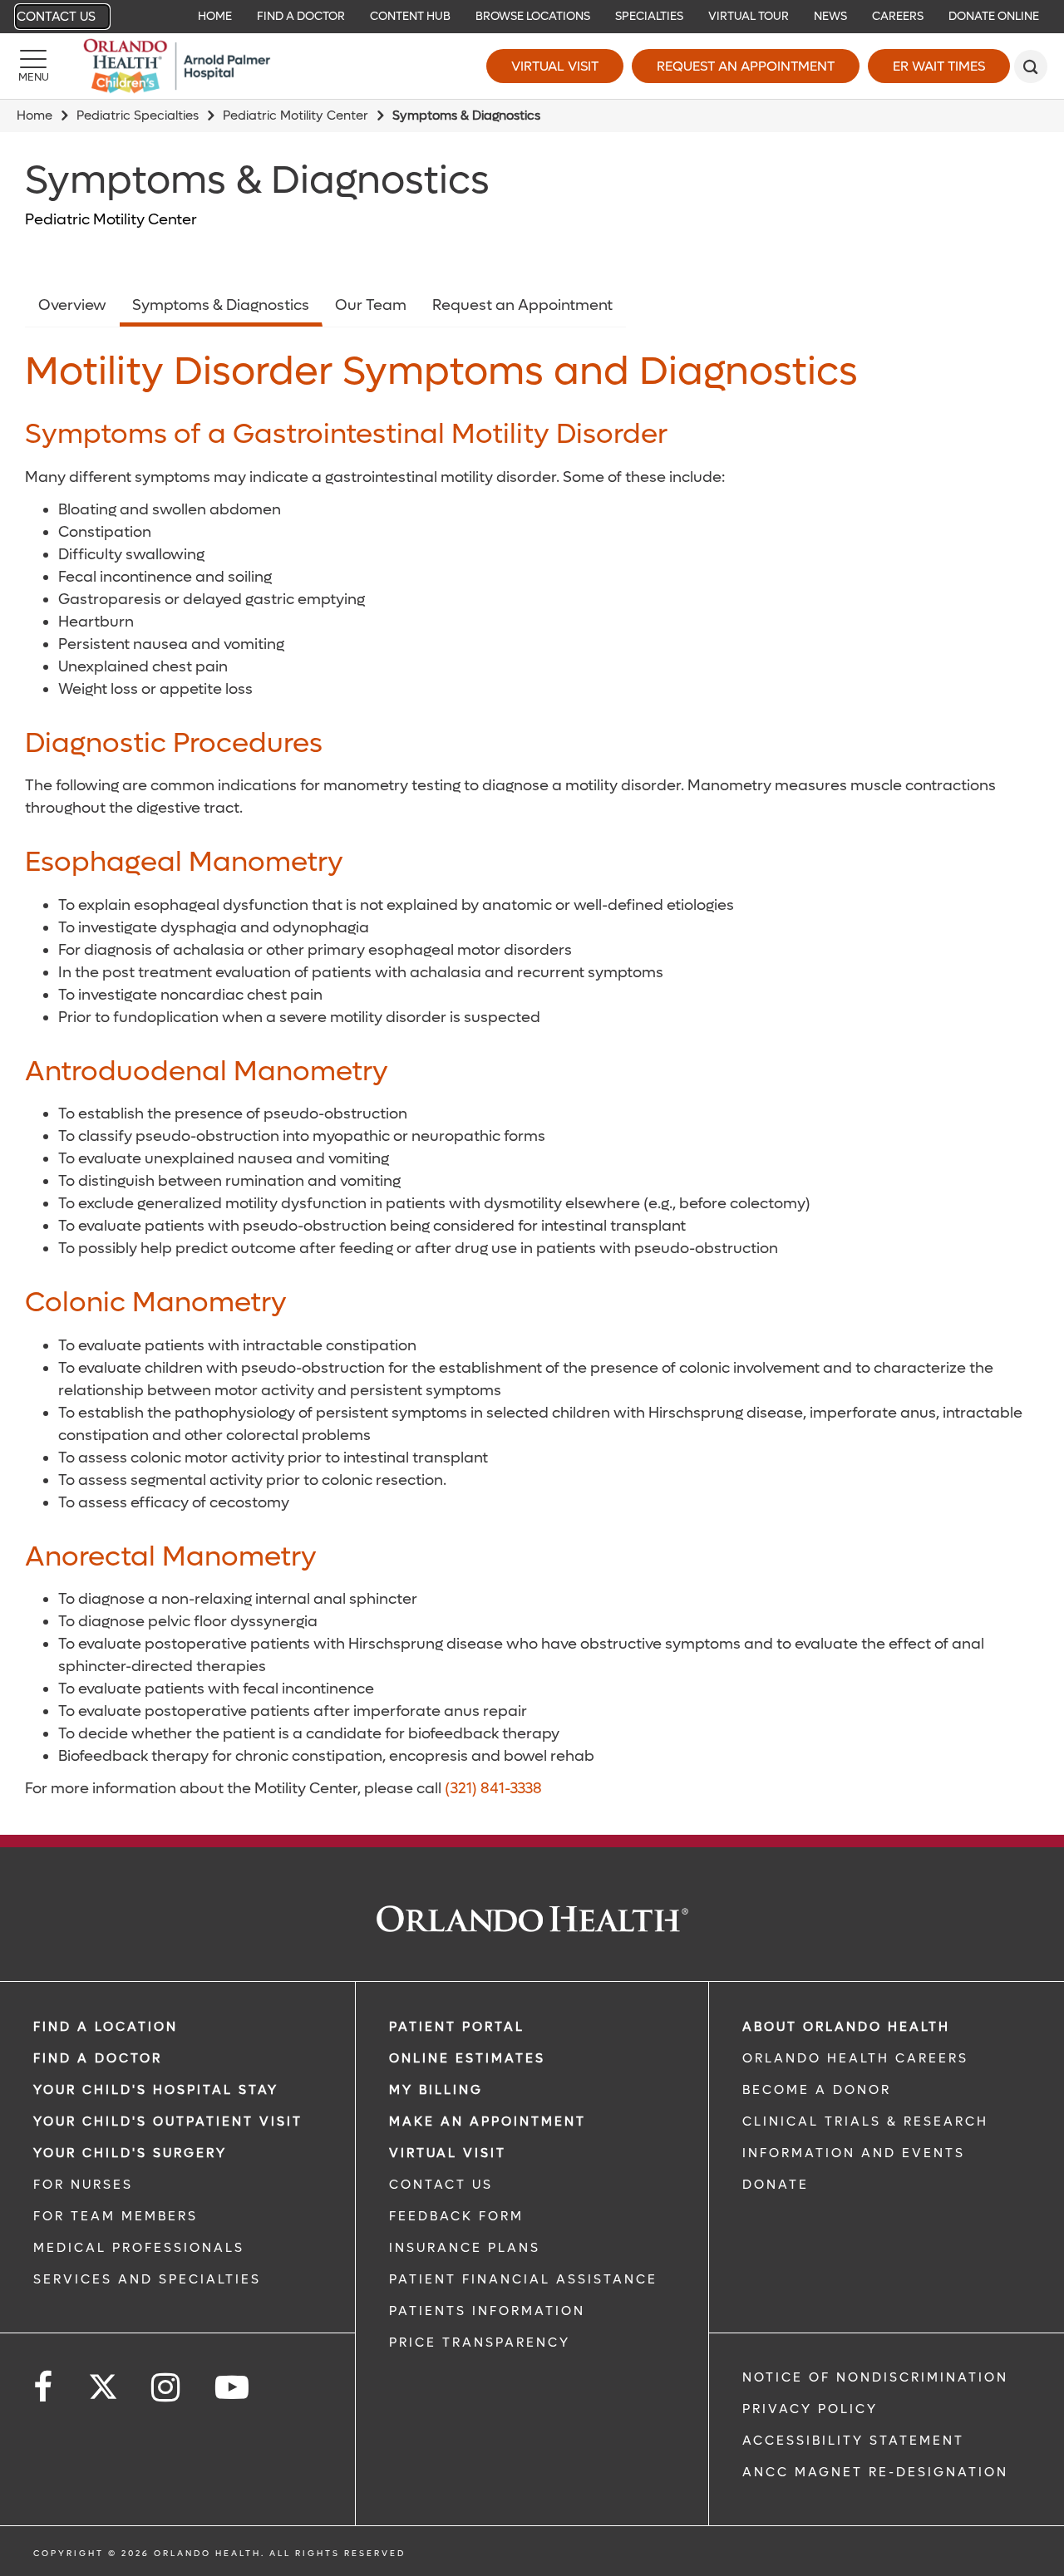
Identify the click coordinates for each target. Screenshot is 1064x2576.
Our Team (371, 305)
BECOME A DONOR (817, 2090)
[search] (1031, 66)
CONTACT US (441, 2185)
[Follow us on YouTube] (233, 2388)
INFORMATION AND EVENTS (854, 2153)
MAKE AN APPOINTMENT (488, 2121)
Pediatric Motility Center (296, 116)
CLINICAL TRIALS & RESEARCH (865, 2121)
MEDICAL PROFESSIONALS (139, 2248)
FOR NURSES (83, 2185)
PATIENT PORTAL (457, 2027)
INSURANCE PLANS (465, 2248)
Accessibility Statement (853, 2441)
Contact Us (56, 17)
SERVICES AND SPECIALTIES (147, 2279)
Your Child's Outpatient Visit (168, 2121)
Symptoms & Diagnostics (221, 305)
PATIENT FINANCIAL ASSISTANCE (523, 2279)
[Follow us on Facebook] (44, 2388)
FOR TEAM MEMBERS (116, 2216)
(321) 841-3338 (493, 1789)
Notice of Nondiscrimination (875, 2377)
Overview (72, 305)
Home (34, 116)
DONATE (776, 2185)
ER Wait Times (939, 66)
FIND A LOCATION (106, 2027)
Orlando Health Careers (855, 2058)
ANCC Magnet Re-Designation (875, 2472)
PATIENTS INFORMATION (487, 2311)
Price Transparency (480, 2342)
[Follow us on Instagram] (167, 2388)
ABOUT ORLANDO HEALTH (846, 2027)
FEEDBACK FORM (456, 2216)
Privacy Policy (810, 2409)
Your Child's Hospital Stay (156, 2090)
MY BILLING (436, 2090)
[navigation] (532, 17)
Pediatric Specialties (138, 116)
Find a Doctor (98, 2058)
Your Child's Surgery (130, 2153)
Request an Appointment (746, 66)
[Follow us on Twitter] (103, 2382)
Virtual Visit (555, 66)
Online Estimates (467, 2058)
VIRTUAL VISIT (448, 2153)
